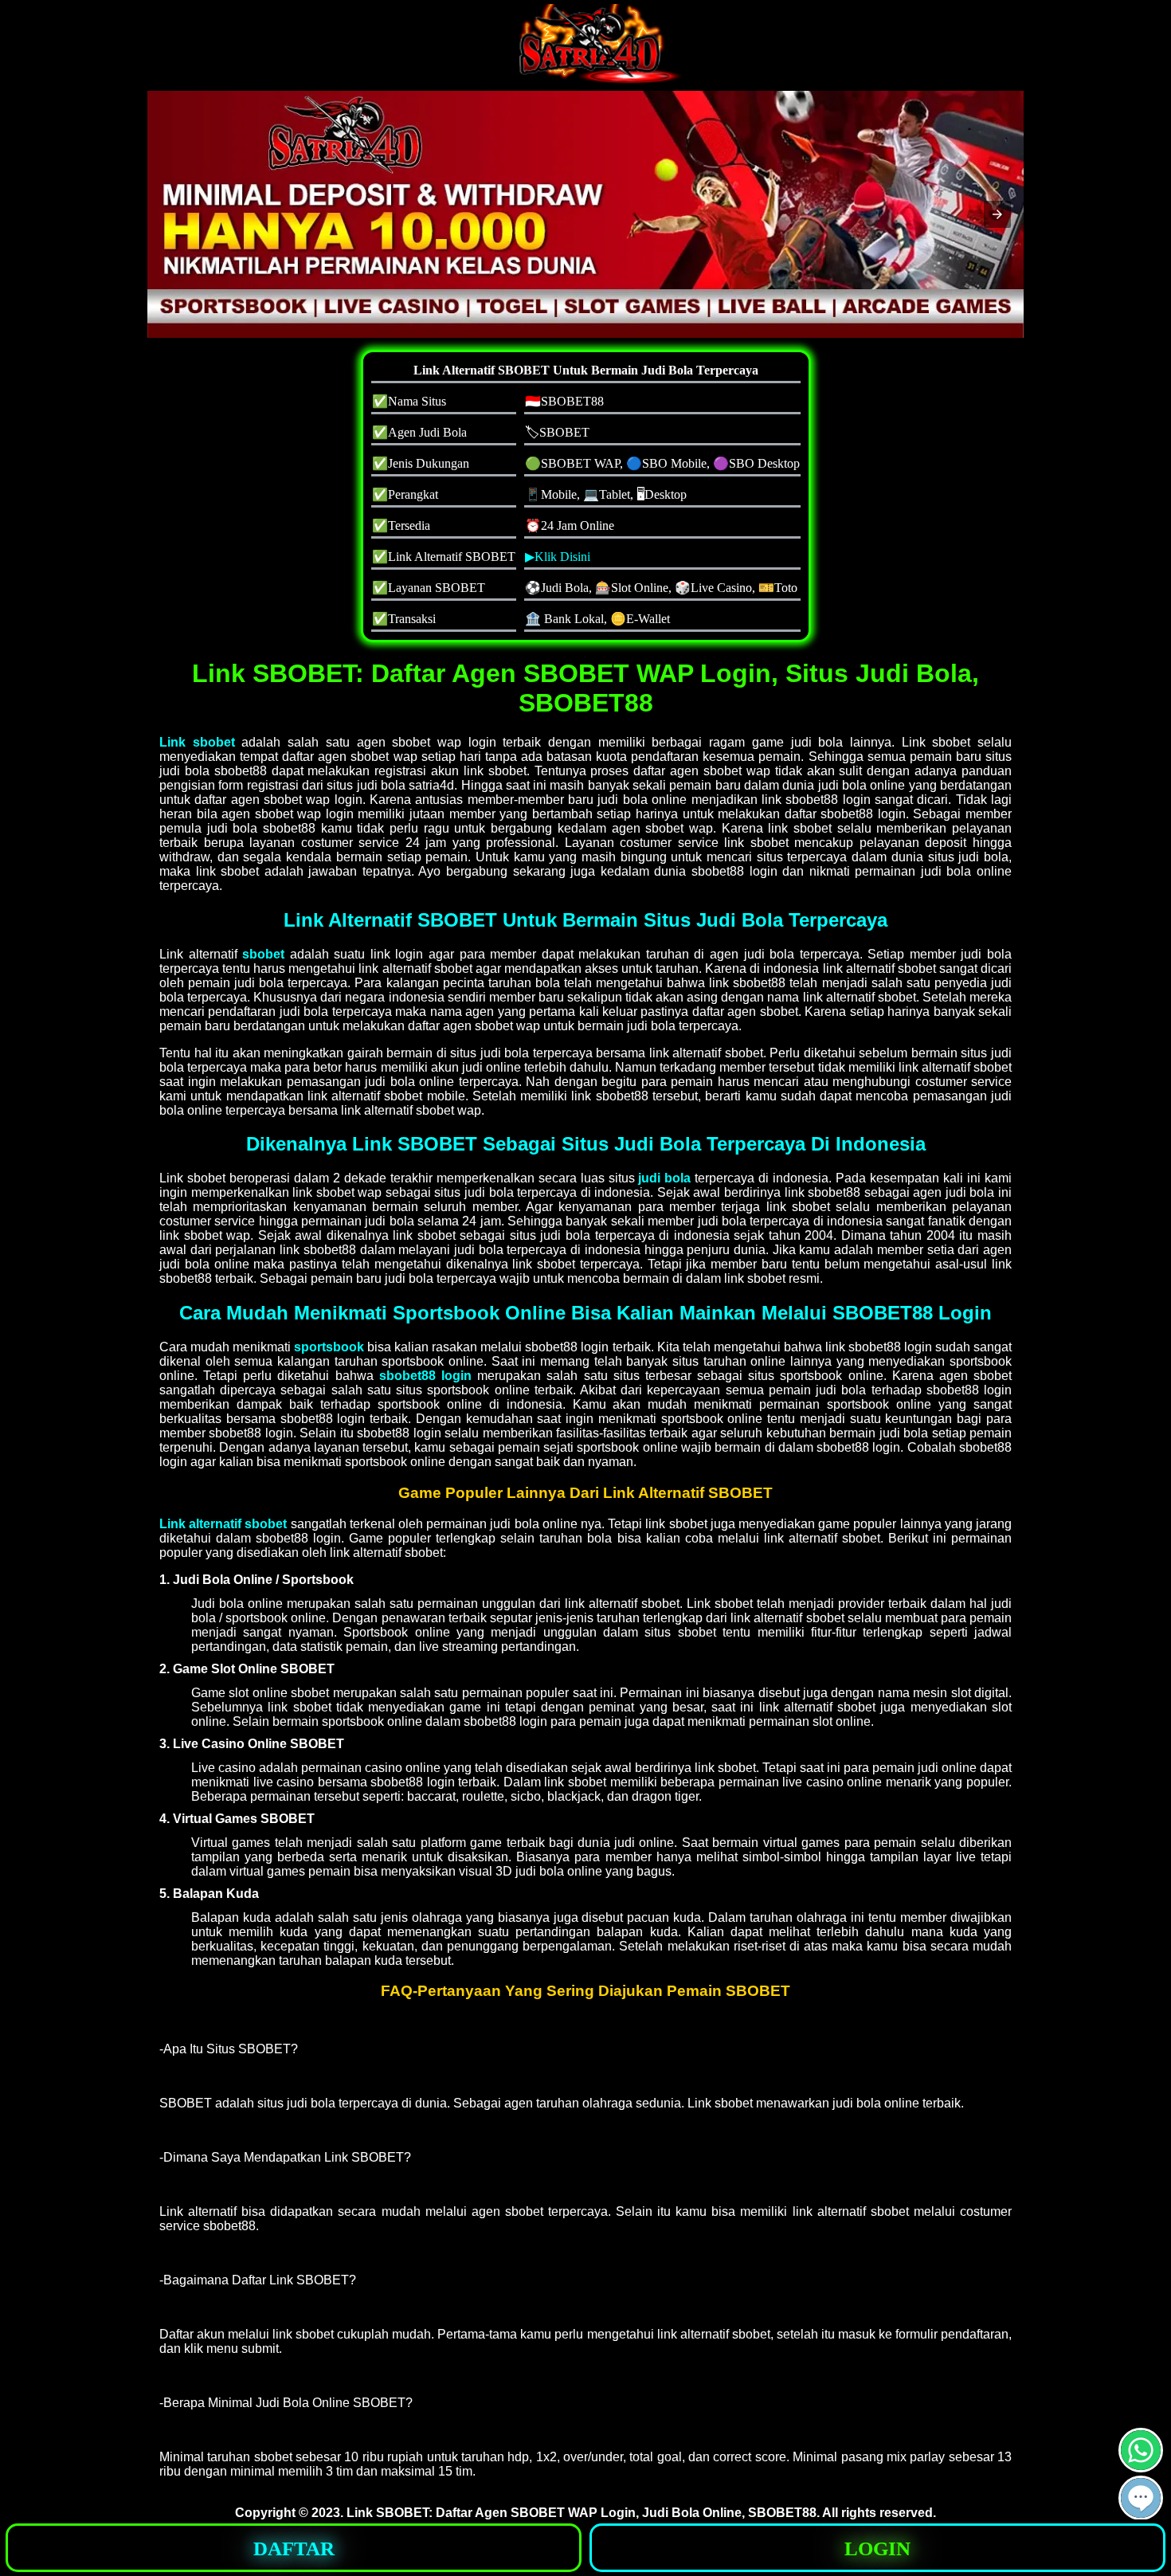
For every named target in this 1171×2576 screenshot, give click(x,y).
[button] (997, 214)
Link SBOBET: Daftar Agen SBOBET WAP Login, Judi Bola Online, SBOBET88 (582, 2513)
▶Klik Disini (558, 557)
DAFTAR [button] (294, 2549)
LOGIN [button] (877, 2549)
